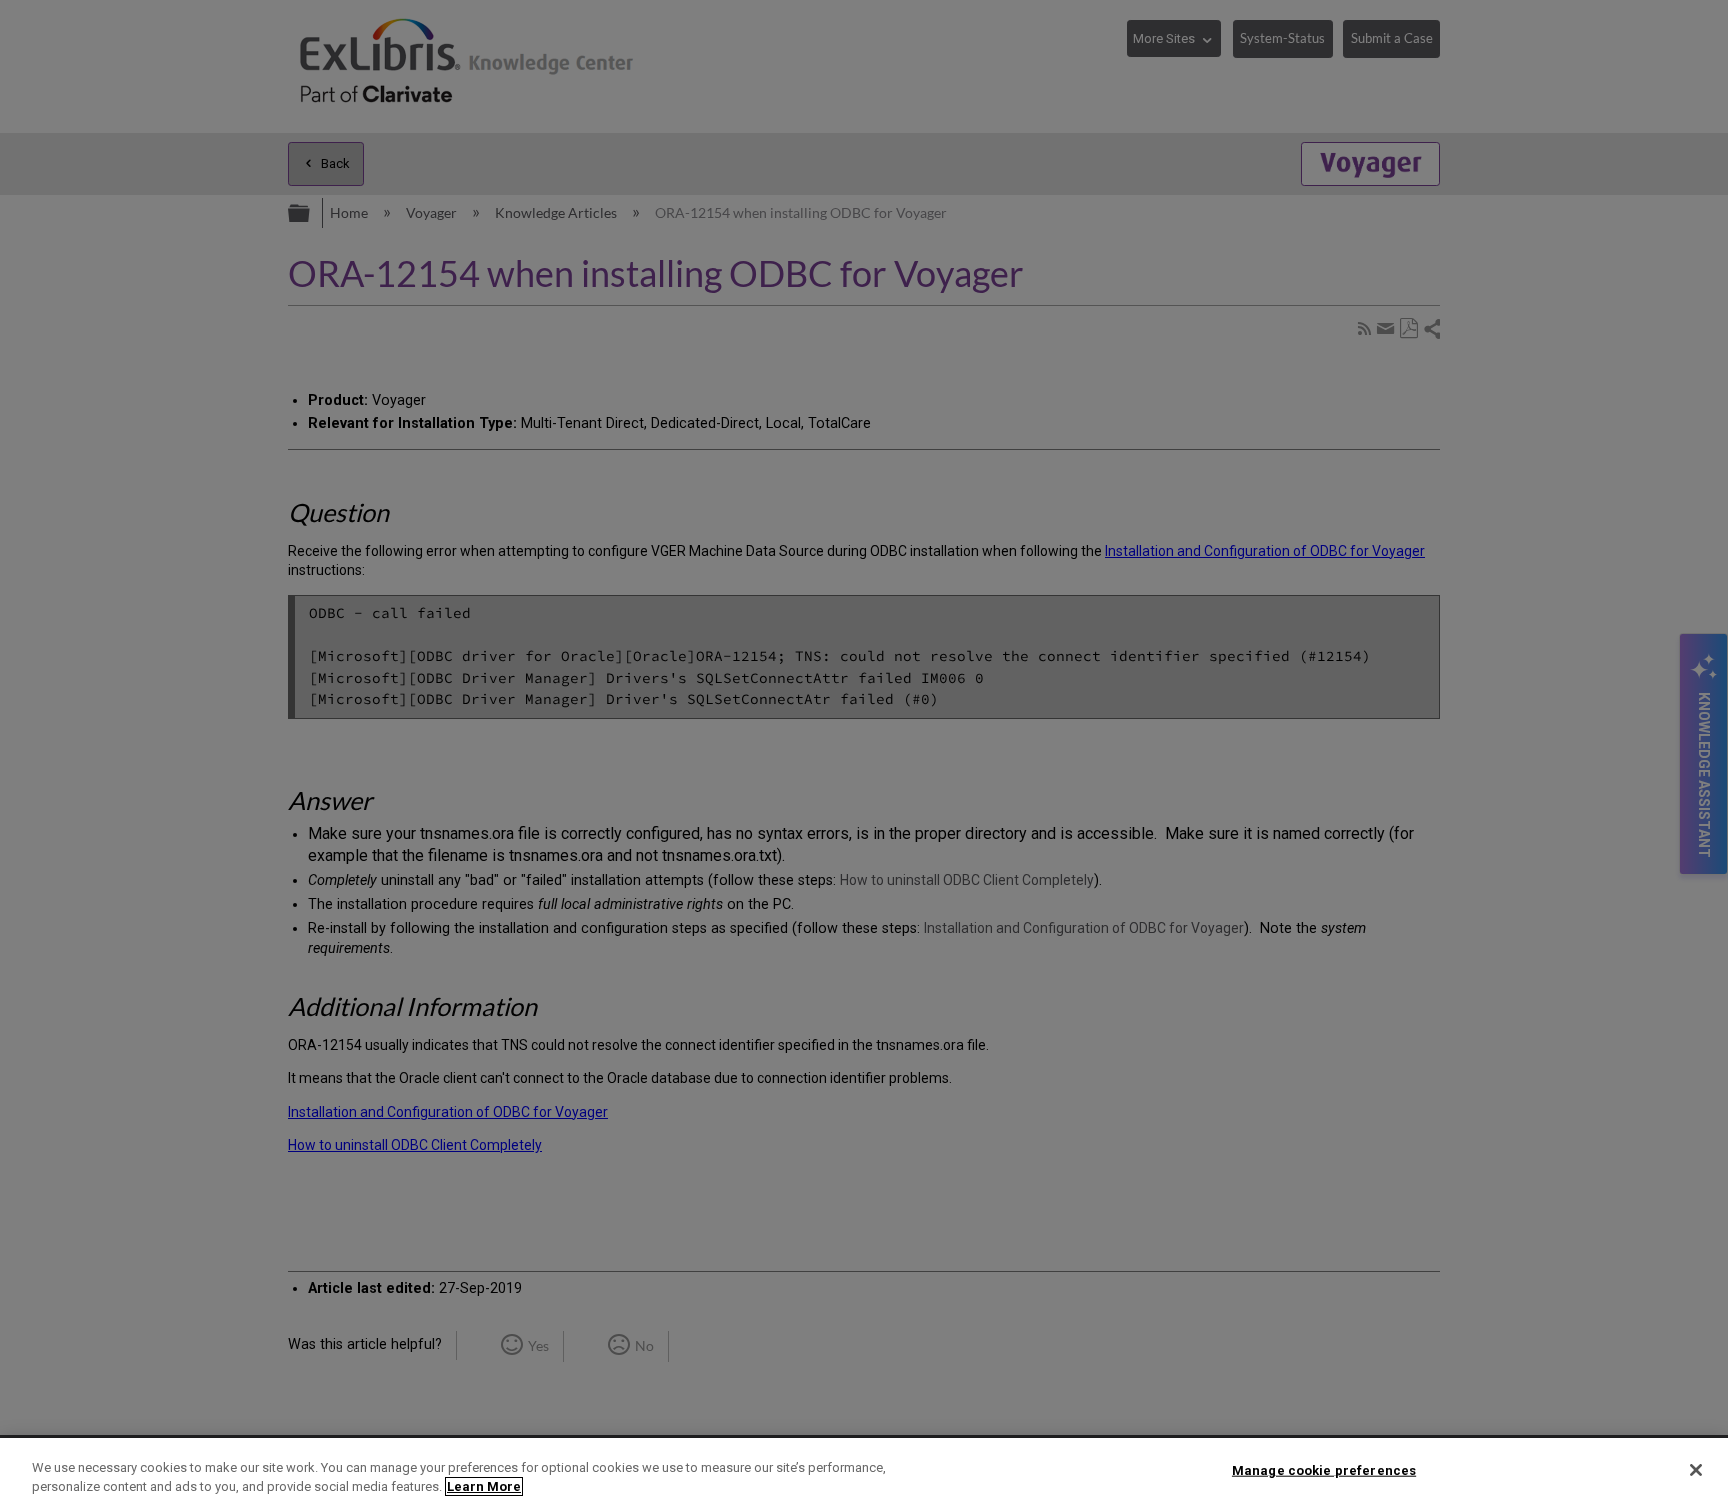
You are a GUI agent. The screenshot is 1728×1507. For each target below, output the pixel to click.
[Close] (1696, 1470)
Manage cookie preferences (1324, 1470)
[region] (864, 1472)
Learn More (484, 1486)
